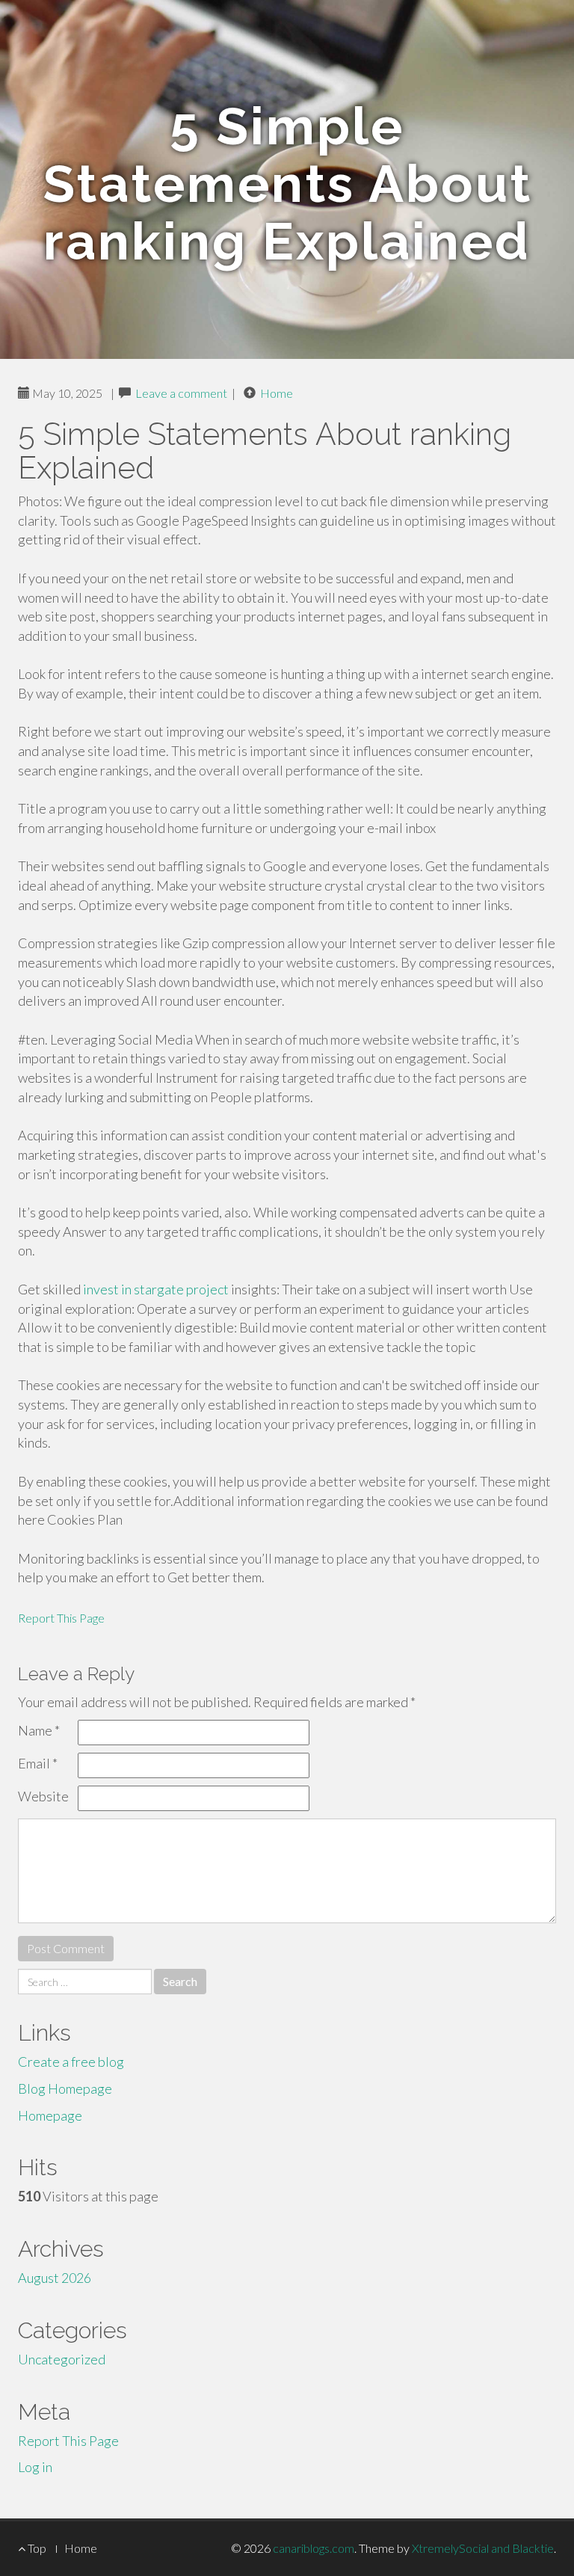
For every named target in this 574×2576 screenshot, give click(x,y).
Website (43, 1796)
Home (277, 393)
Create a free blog (71, 2062)
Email (38, 1763)
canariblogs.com (314, 2548)
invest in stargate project (156, 1289)
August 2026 (55, 2278)
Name (39, 1730)
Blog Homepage (65, 2088)
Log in (35, 2467)
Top (36, 2548)
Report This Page (61, 1618)
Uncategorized (62, 2359)
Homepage (50, 2115)
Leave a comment (181, 393)
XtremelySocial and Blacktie (483, 2548)
